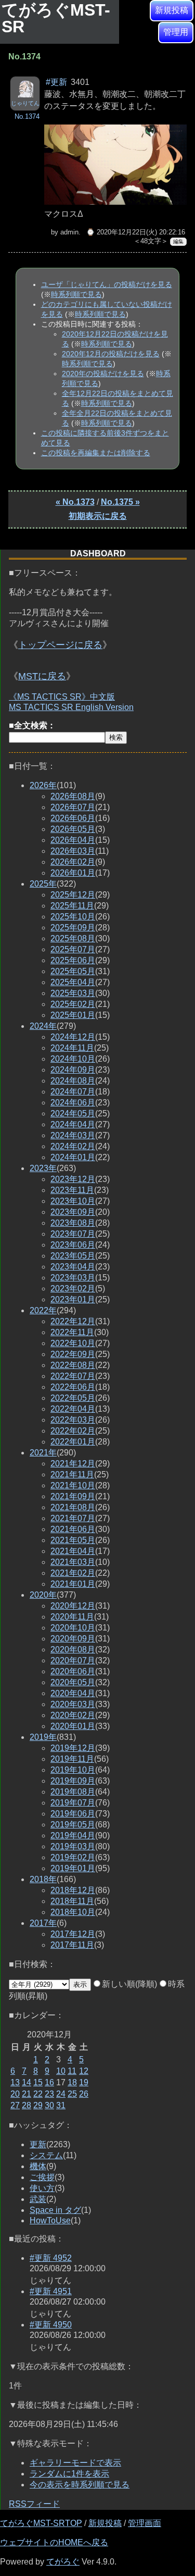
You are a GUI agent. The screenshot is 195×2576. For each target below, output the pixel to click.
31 (61, 2105)
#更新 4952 (51, 2258)
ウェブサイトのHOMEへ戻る (54, 2542)
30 (49, 2105)
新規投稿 (172, 10)
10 (61, 2071)
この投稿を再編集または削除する (96, 453)
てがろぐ (63, 2562)
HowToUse (50, 2220)
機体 (38, 2166)
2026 (43, 785)
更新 (38, 2144)
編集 (178, 241)
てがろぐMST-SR (56, 18)
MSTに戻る (42, 676)
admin (69, 232)
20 (15, 2094)
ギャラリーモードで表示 (75, 2463)
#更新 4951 (51, 2291)
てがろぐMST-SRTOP (41, 2523)
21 (27, 2094)
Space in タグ (55, 2210)
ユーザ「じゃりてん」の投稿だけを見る (107, 284)
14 (27, 2082)
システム (46, 2155)
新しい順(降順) (129, 1984)
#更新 (56, 82)
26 (84, 2094)
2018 (43, 1879)
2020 (43, 1595)
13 (15, 2082)
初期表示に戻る (98, 516)
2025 (43, 884)
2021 (43, 1453)
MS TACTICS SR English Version (71, 707)
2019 (43, 1737)
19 (84, 2082)
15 (38, 2082)
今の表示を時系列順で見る (80, 2485)
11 (72, 2071)
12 (84, 2071)
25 (72, 2094)
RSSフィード (34, 2504)
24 (61, 2094)
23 (49, 2094)
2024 (43, 1026)
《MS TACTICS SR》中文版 (62, 697)
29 (38, 2105)
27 (15, 2105)
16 (49, 2082)
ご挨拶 (42, 2177)
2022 (43, 1310)
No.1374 (27, 116)
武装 (38, 2199)
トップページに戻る (60, 645)
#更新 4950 (51, 2325)
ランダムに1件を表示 (69, 2474)
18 (72, 2082)
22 (38, 2094)
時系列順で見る (76, 294)
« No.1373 (75, 502)
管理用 (176, 32)
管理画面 (145, 2523)
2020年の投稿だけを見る (103, 374)
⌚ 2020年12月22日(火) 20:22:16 (136, 232)
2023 (43, 1168)
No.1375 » (120, 502)
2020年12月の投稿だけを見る (111, 354)
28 (27, 2105)
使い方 (42, 2188)
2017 (43, 1923)
